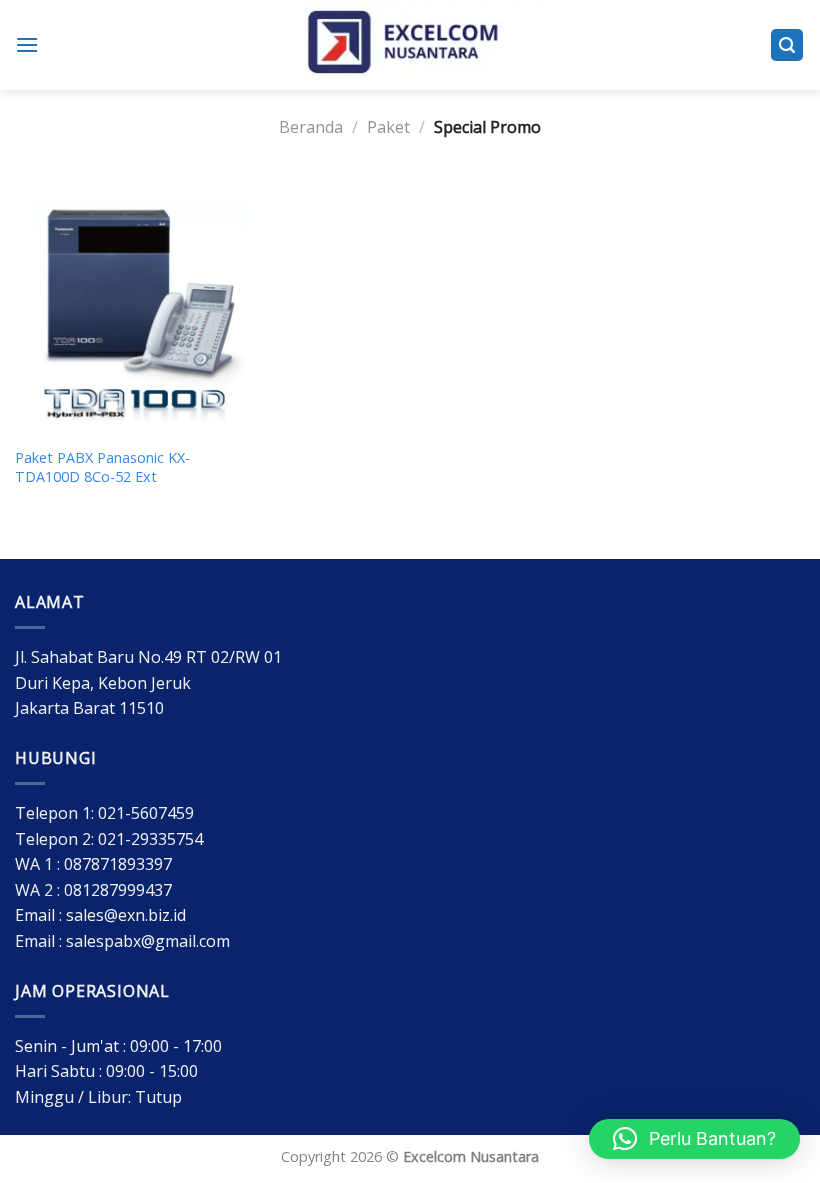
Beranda (311, 127)
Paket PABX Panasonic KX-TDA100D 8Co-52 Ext (102, 467)
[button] (694, 1139)
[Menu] (27, 44)
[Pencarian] (787, 45)
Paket (388, 127)
